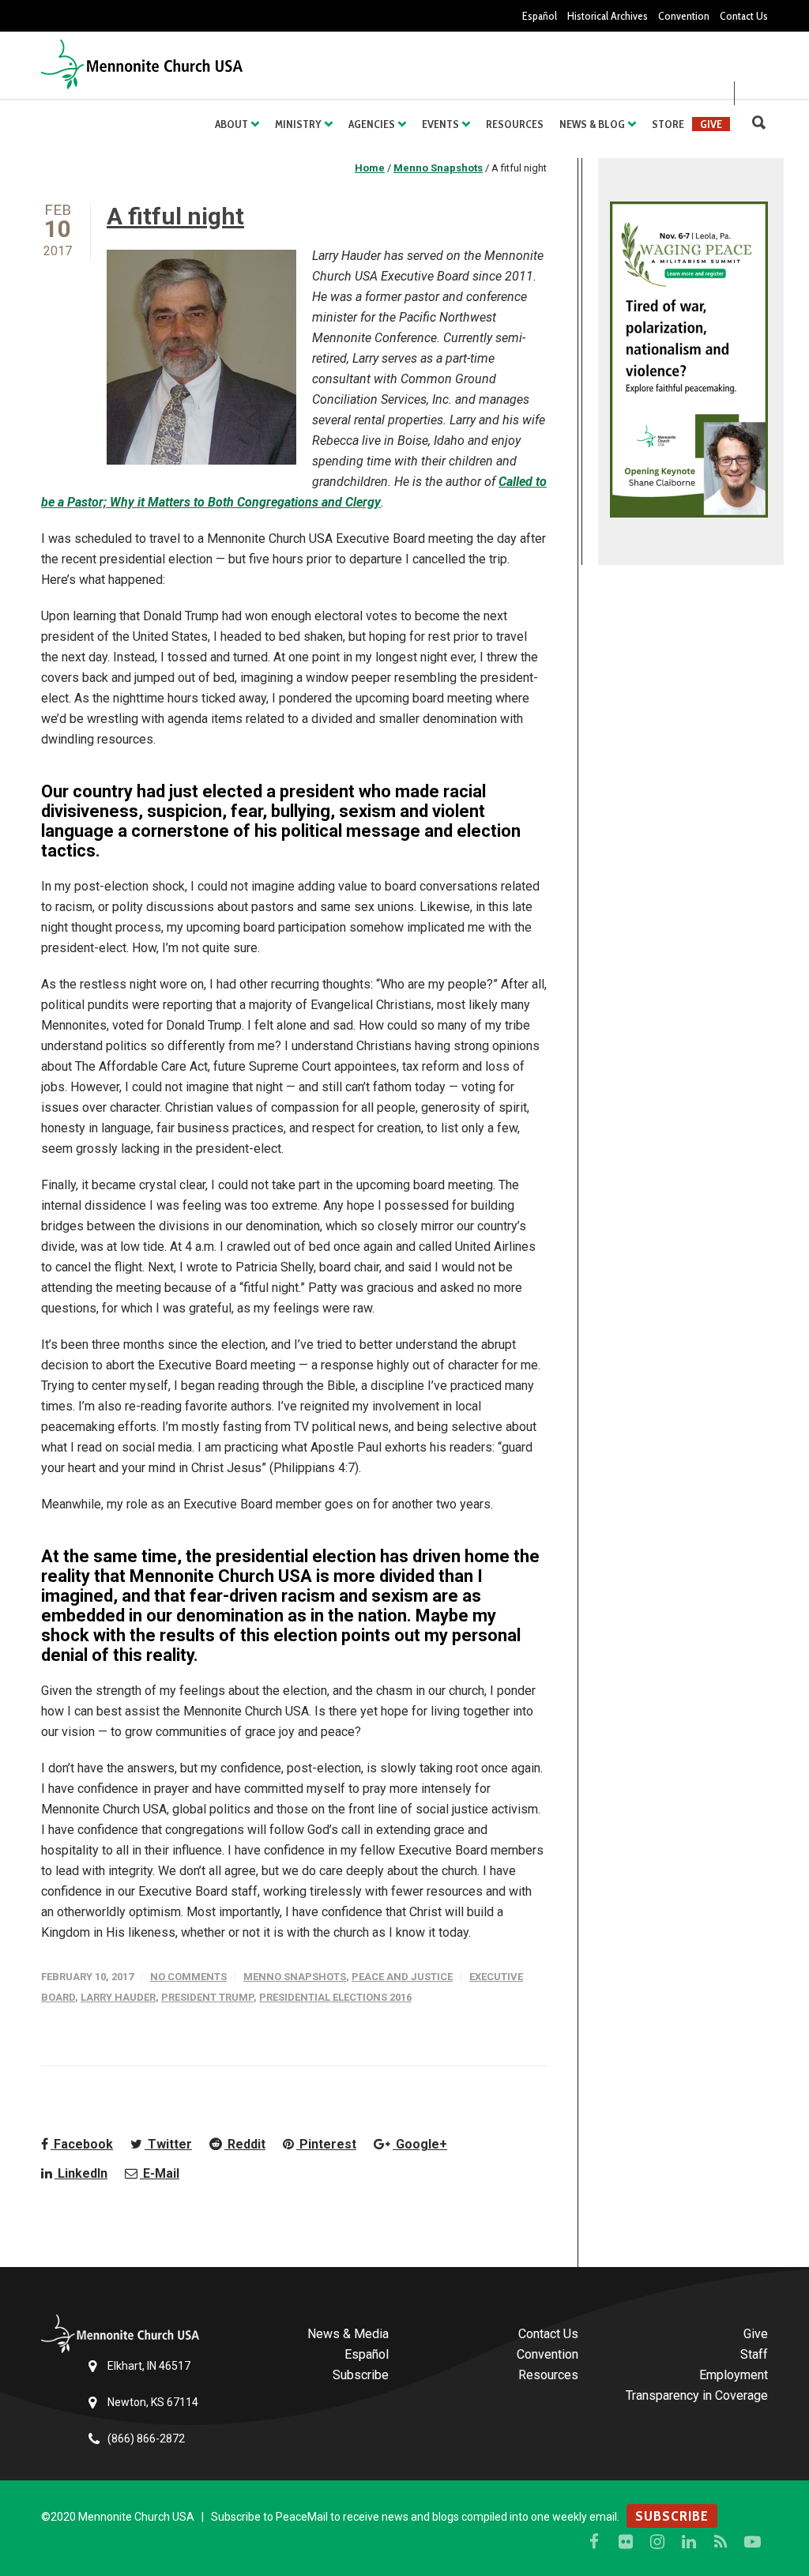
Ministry (298, 124)
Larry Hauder (118, 1997)
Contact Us (744, 16)
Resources (515, 124)
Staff (754, 2354)
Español (540, 16)
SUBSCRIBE (672, 2516)
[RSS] (721, 2542)
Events (440, 124)
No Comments (188, 1977)
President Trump (207, 1997)
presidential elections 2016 (335, 1997)
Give (711, 124)
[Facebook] (594, 2542)
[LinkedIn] (689, 2542)
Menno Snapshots (295, 1977)
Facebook (82, 2144)
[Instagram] (657, 2542)
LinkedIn (81, 2173)
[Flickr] (626, 2542)
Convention (684, 16)
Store (668, 124)
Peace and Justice (402, 1977)
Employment (734, 2375)
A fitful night (175, 216)
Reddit (245, 2144)
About (231, 124)
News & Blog (592, 124)
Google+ (420, 2144)
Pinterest (326, 2144)
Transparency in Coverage (697, 2395)
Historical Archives (608, 16)
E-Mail (160, 2173)
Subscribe (361, 2375)
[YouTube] (752, 2542)
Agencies (372, 124)
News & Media (348, 2334)
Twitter (168, 2144)
